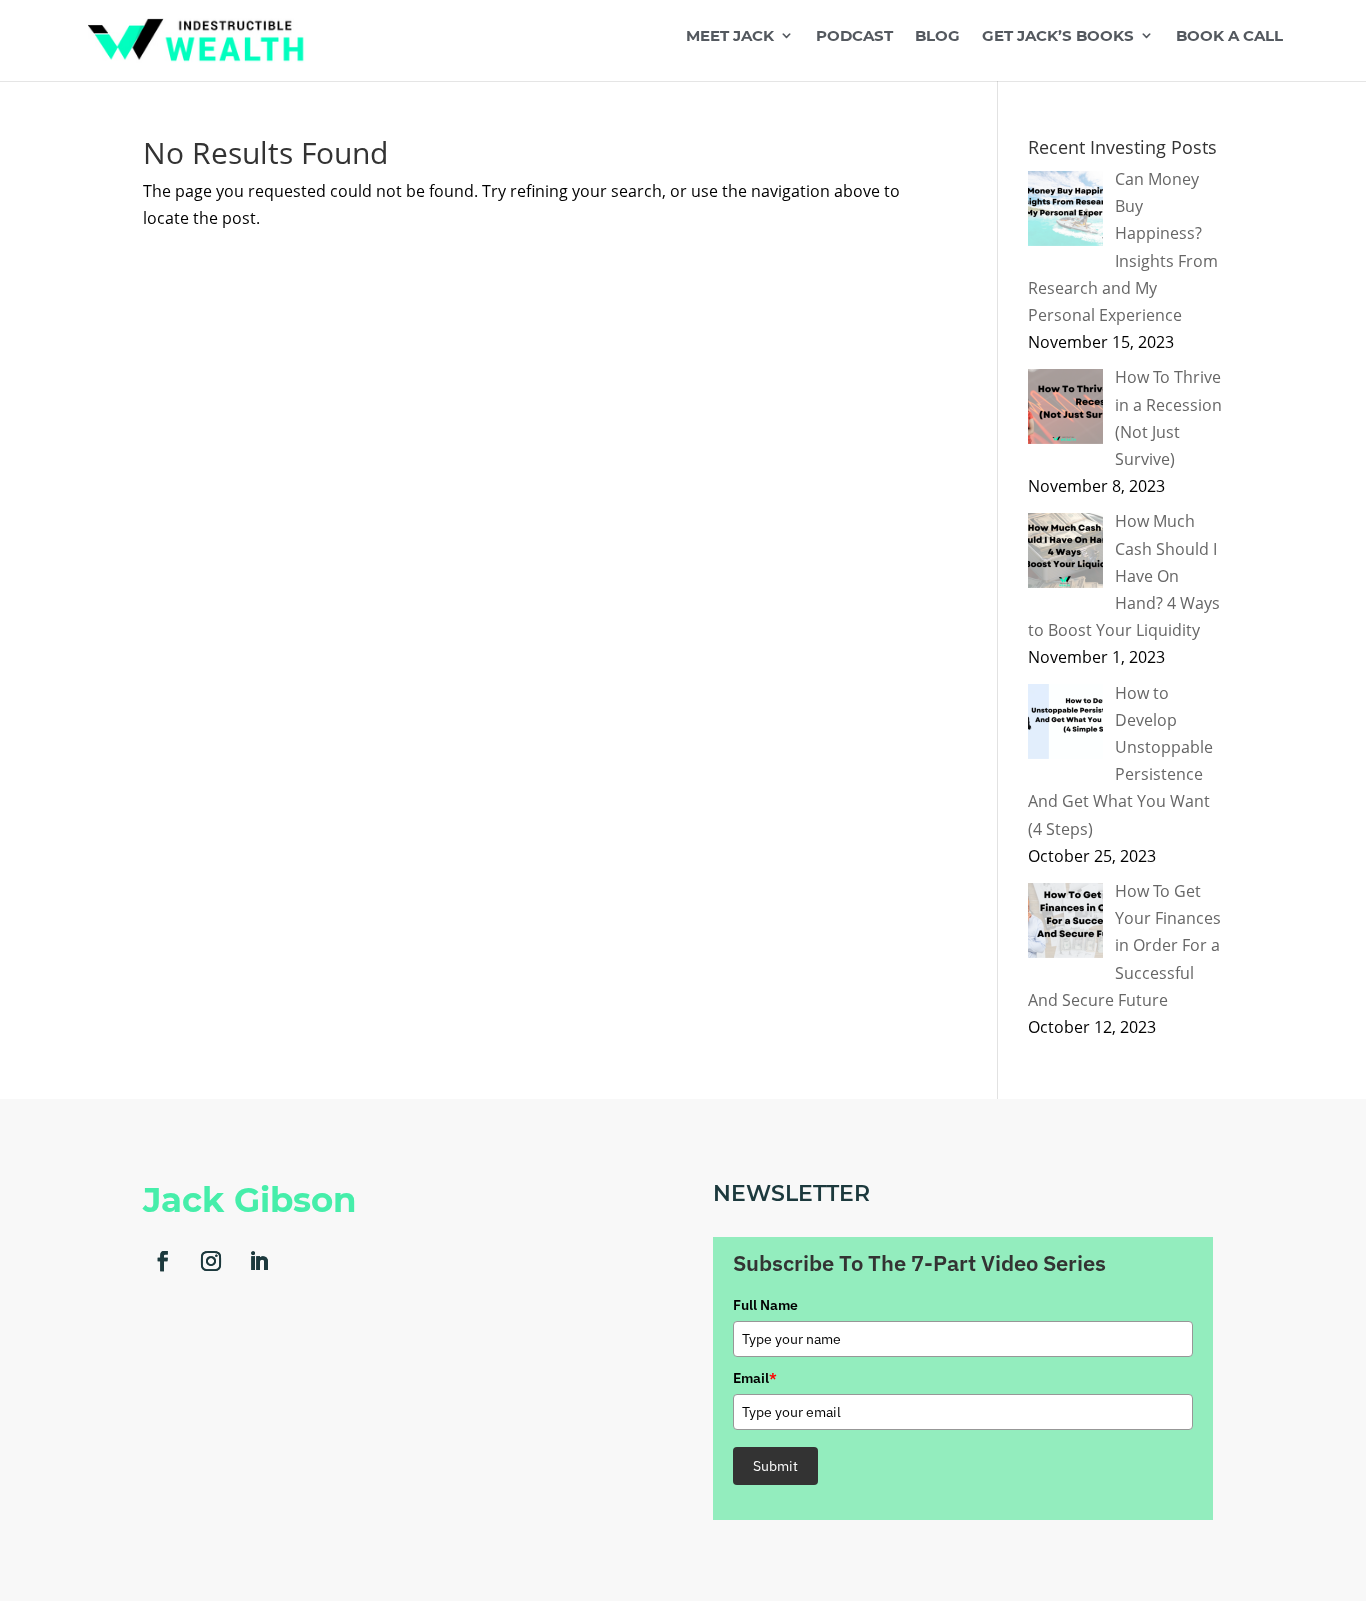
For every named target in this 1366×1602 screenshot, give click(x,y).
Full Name (765, 1305)
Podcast (854, 36)
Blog (937, 36)
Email (755, 1378)
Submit (775, 1466)
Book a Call (1229, 36)
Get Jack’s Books (1058, 36)
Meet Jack (730, 36)
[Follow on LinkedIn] (259, 1261)
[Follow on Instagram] (211, 1261)
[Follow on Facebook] (163, 1261)
